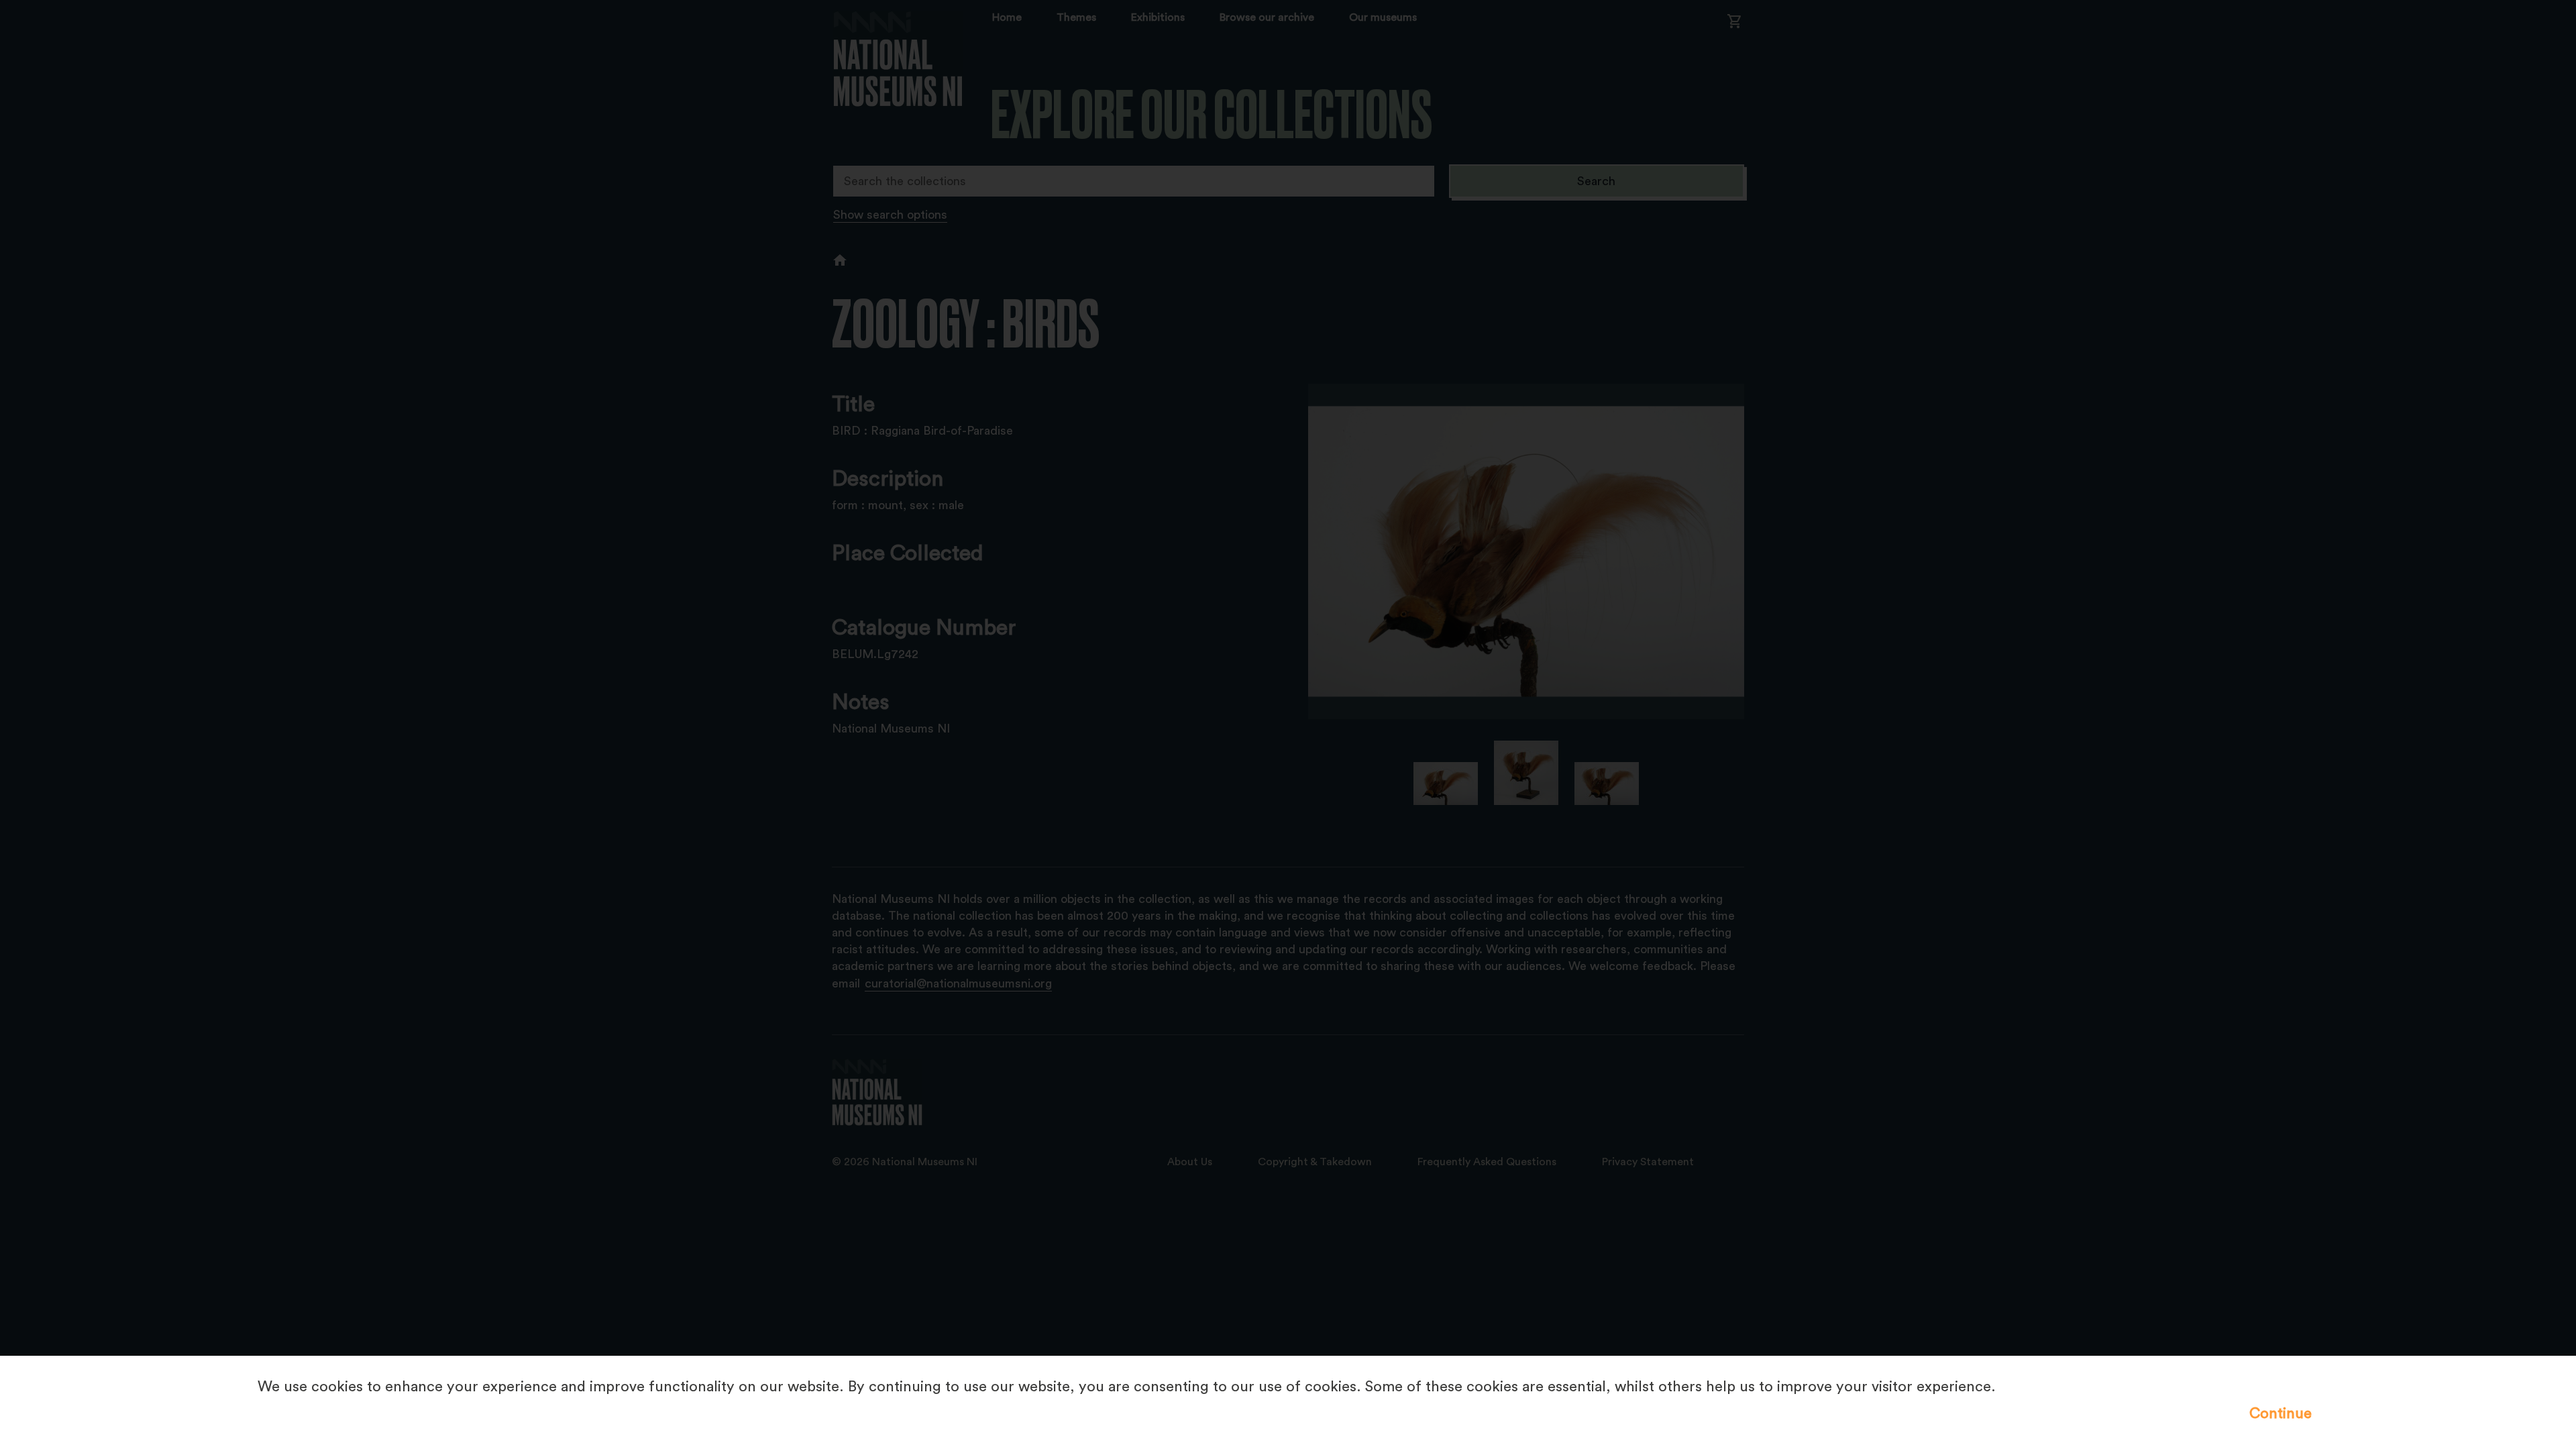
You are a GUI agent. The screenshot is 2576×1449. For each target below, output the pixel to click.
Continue (2280, 1413)
